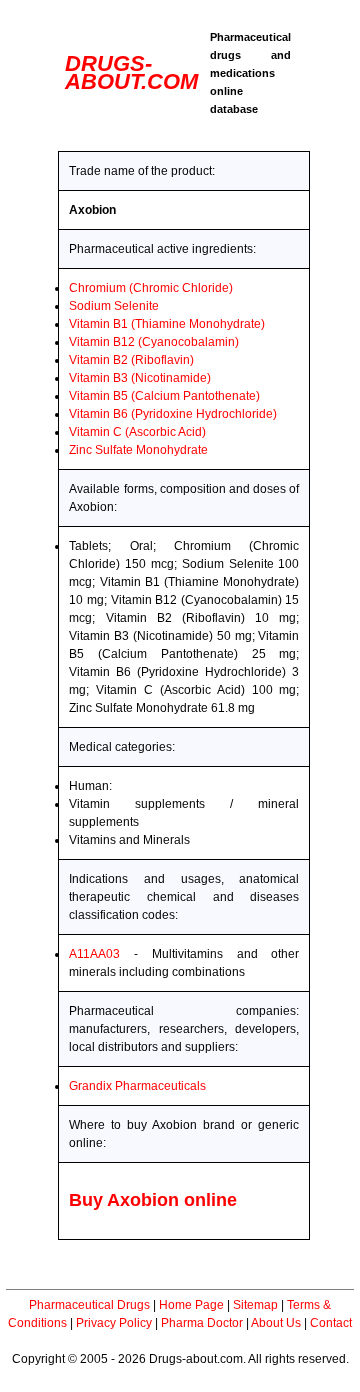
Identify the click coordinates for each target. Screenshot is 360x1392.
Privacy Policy (114, 1323)
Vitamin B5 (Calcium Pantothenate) (164, 396)
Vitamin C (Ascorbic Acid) (137, 432)
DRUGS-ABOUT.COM (131, 72)
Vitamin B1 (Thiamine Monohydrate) (167, 324)
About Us (276, 1323)
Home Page (191, 1305)
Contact (331, 1323)
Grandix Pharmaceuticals (137, 1086)
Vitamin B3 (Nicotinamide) (140, 378)
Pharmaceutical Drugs (89, 1305)
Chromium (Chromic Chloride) (151, 288)
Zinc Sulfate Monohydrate (138, 450)
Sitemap (255, 1305)
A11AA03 (94, 954)
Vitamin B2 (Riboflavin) (131, 360)
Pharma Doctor (202, 1323)
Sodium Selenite (114, 306)
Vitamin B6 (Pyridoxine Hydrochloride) (173, 414)
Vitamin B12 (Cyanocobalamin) (154, 342)
